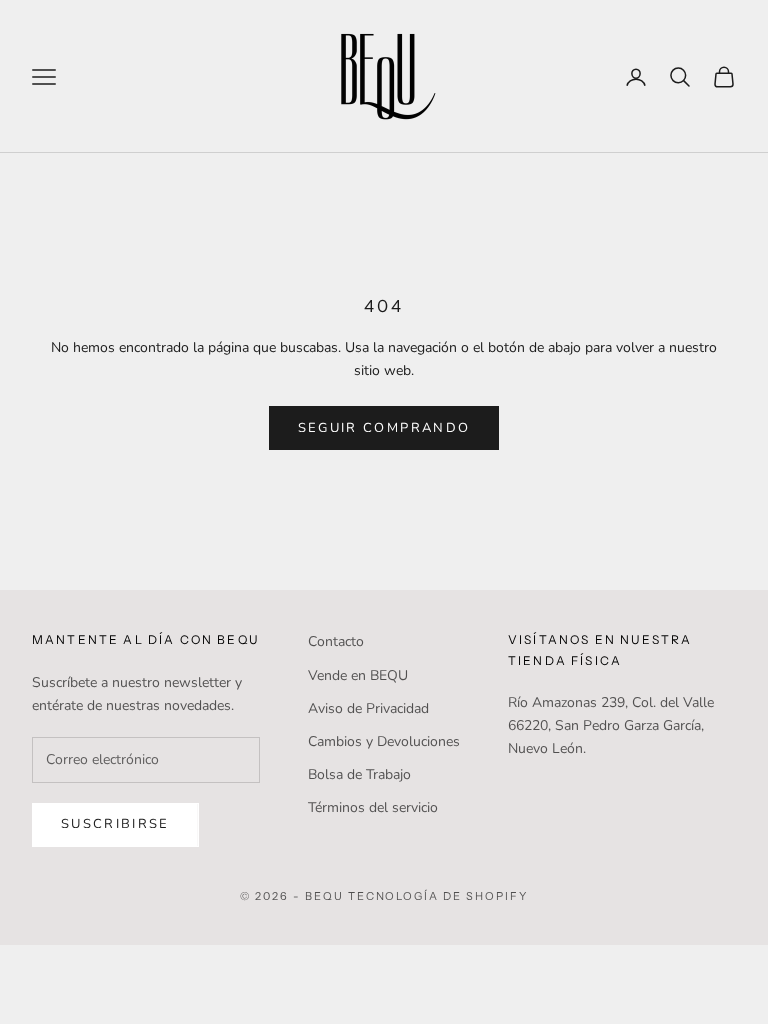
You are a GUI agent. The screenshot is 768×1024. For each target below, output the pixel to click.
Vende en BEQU (358, 675)
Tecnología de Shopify (438, 896)
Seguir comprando (384, 428)
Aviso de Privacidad (368, 708)
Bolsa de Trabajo (359, 774)
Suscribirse (115, 824)
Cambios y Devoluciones (384, 741)
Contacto (336, 641)
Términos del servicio (373, 807)
